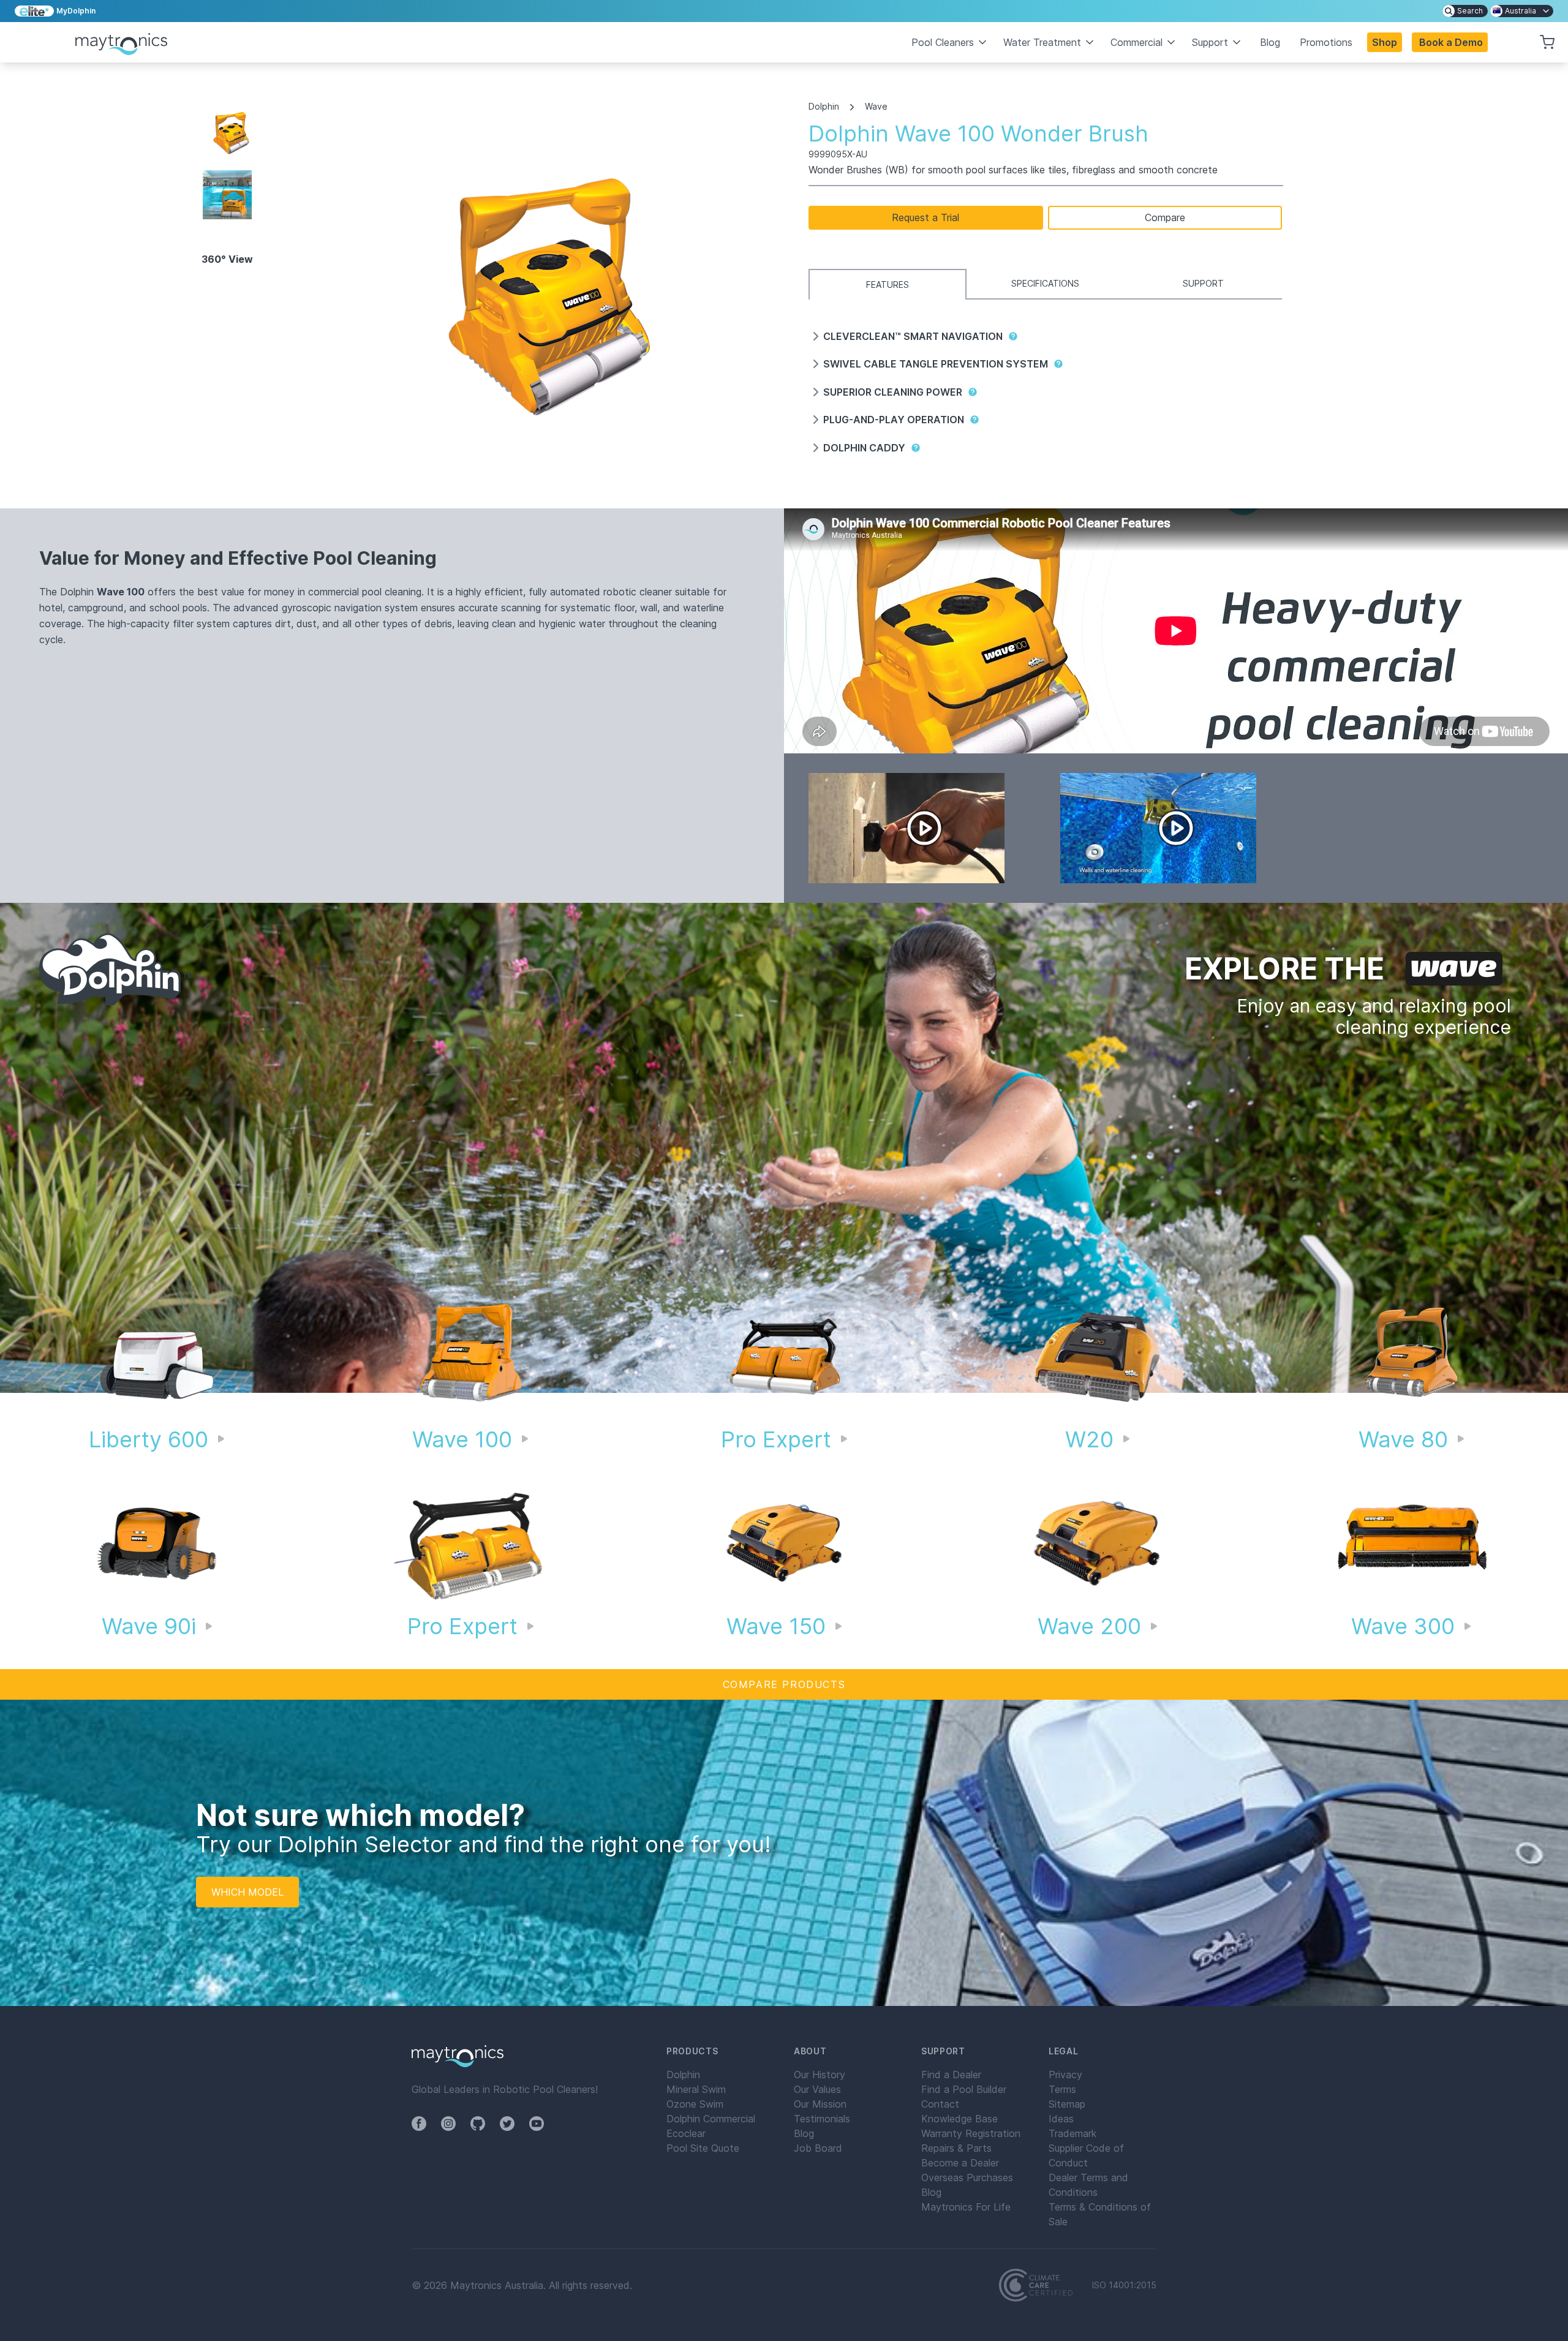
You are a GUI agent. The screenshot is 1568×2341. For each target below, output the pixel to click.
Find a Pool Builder (964, 2089)
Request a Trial (925, 217)
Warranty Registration (971, 2133)
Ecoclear (686, 2133)
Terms (1062, 2089)
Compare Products (784, 1684)
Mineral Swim (696, 2089)
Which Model (247, 1892)
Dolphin (824, 107)
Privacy (1065, 2075)
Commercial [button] (1136, 42)
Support (1203, 283)
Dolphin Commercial (711, 2119)
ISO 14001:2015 (1124, 2285)
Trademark (1072, 2133)
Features (888, 285)
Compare (1165, 217)
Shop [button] (1385, 42)
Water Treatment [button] (1042, 42)
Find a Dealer (951, 2075)
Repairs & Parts (956, 2148)
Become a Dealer (960, 2163)
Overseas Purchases (967, 2177)
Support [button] (1210, 42)
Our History (820, 2075)
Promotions (1326, 42)
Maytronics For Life (966, 2207)
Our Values (817, 2089)
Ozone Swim (695, 2104)
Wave (876, 107)
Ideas (1061, 2119)
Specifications (1045, 283)
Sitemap (1067, 2104)
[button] (1450, 42)
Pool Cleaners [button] (943, 42)
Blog (1270, 42)
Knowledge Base (959, 2119)
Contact (940, 2104)
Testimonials (822, 2119)
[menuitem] (1465, 11)
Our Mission (820, 2104)
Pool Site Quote (703, 2148)
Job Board (818, 2148)
